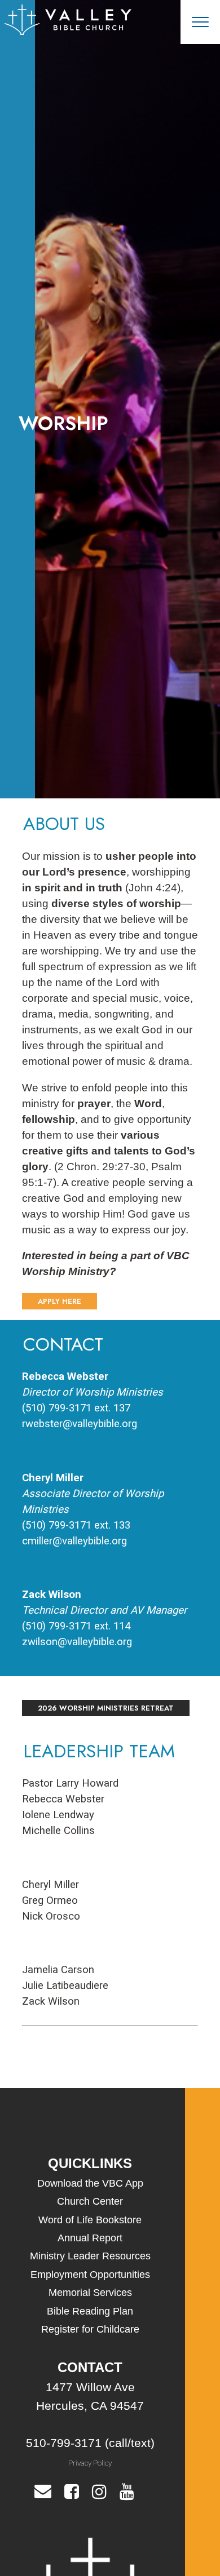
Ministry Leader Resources (90, 2256)
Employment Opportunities (90, 2275)
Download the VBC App (90, 2183)
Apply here (60, 1301)
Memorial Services (90, 2293)
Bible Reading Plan (90, 2311)
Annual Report (90, 2238)
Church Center (90, 2201)
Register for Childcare (90, 2329)
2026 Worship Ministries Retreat (106, 1708)
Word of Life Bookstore (90, 2220)
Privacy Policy (90, 2463)
